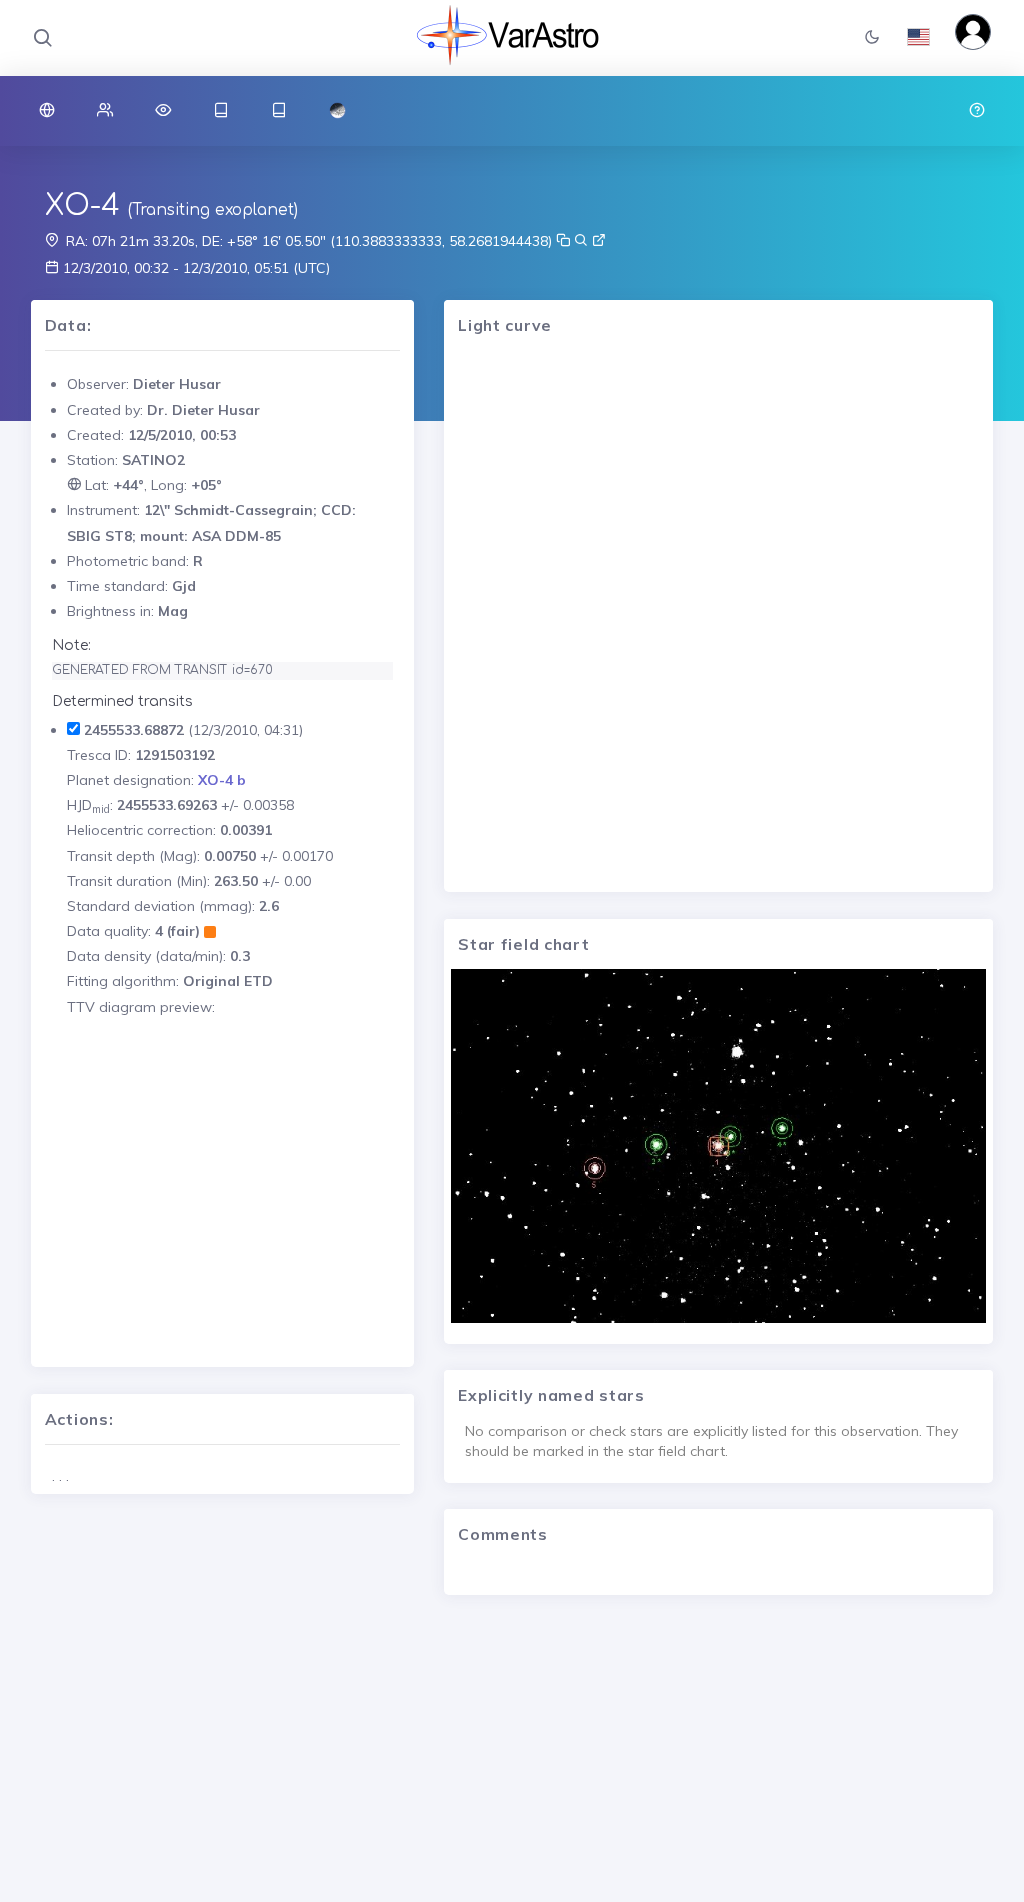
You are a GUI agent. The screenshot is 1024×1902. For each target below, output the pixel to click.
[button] (872, 38)
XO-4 (82, 206)
